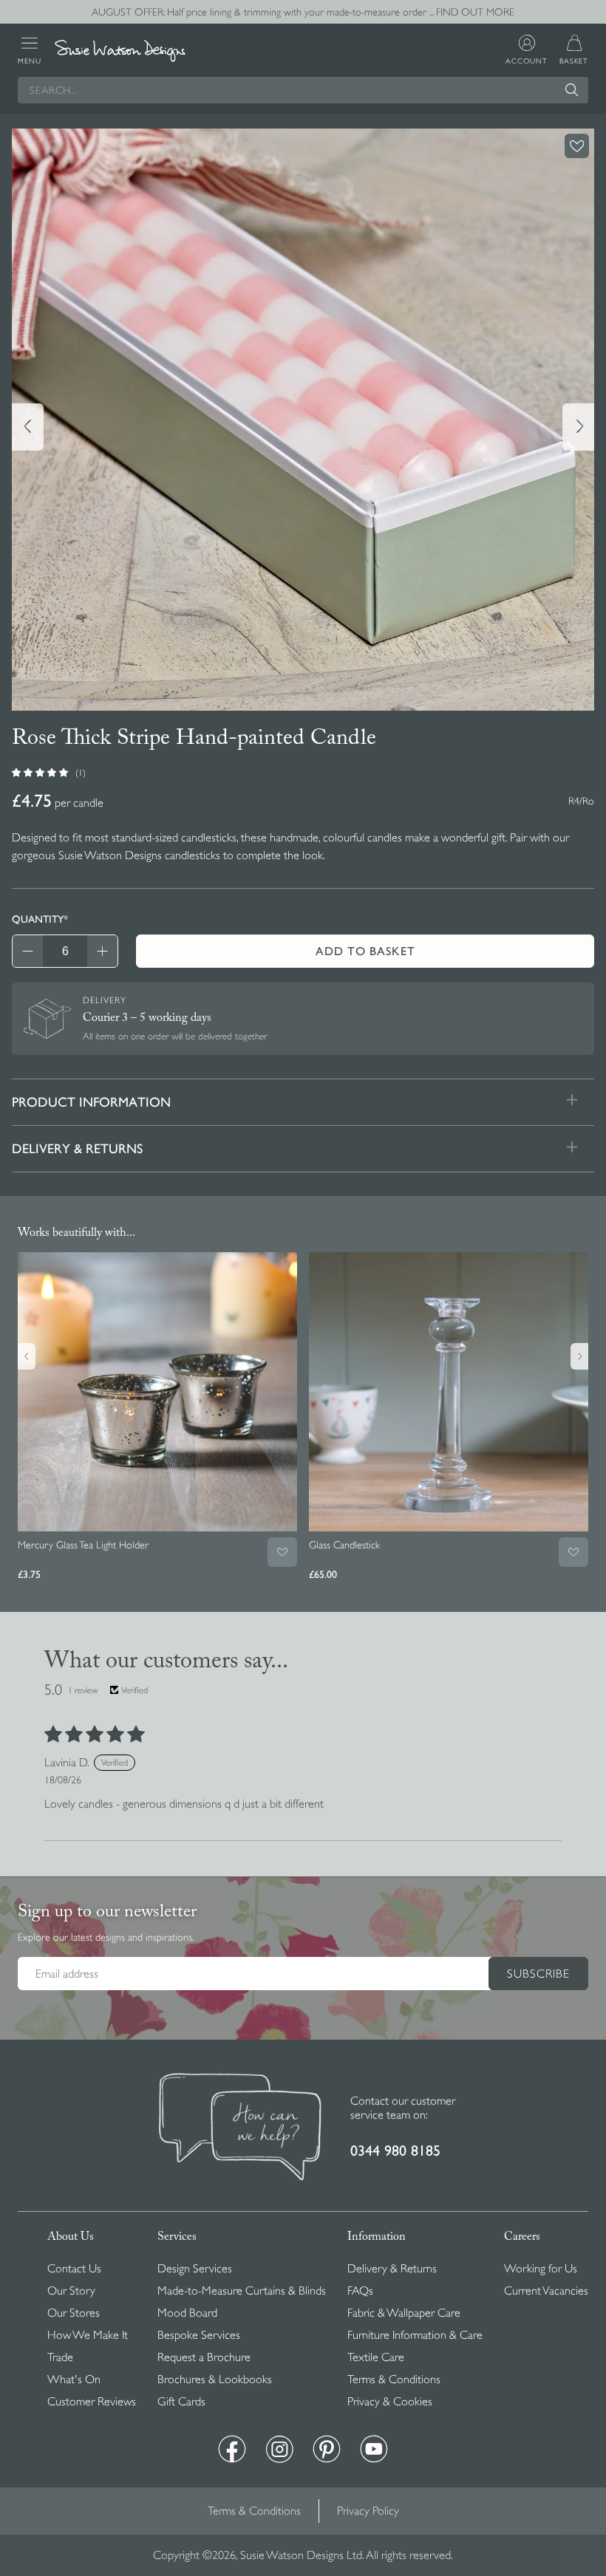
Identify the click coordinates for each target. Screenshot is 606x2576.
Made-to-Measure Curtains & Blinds (242, 2291)
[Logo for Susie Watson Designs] (120, 51)
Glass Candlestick (344, 1545)
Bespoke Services (199, 2335)
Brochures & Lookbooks (215, 2379)
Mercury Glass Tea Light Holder (83, 1545)
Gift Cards (181, 2402)
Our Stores (74, 2313)
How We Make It (88, 2335)
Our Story (71, 2291)
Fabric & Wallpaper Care (404, 2313)
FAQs (360, 2291)
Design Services (195, 2269)
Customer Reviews (92, 2402)
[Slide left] (28, 427)
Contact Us (74, 2269)
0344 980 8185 (395, 2151)
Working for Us (541, 2269)
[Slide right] (578, 427)
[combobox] (303, 90)
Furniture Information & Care (415, 2335)
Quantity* (40, 919)
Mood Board (187, 2313)
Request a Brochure (204, 2357)
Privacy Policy (368, 2511)
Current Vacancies (546, 2291)
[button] (41, 772)
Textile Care (376, 2357)
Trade (60, 2357)
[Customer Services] (240, 2128)
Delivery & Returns (392, 2269)
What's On (74, 2379)
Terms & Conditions (394, 2379)
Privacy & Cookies (390, 2402)
